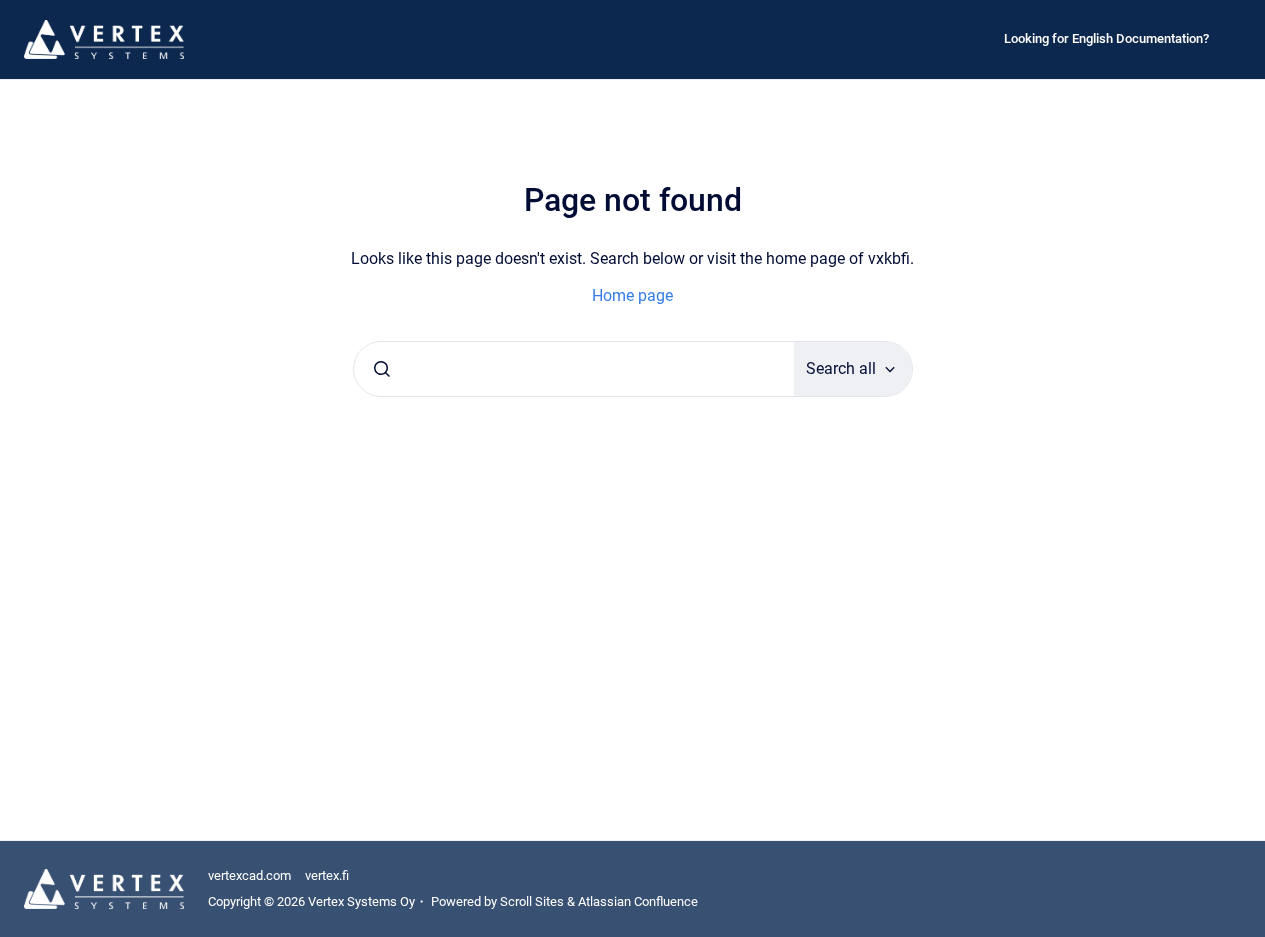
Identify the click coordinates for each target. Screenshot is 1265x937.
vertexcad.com (249, 875)
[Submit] (382, 369)
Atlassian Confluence (638, 901)
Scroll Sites (532, 901)
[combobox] (574, 369)
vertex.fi (327, 875)
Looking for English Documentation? (1106, 38)
